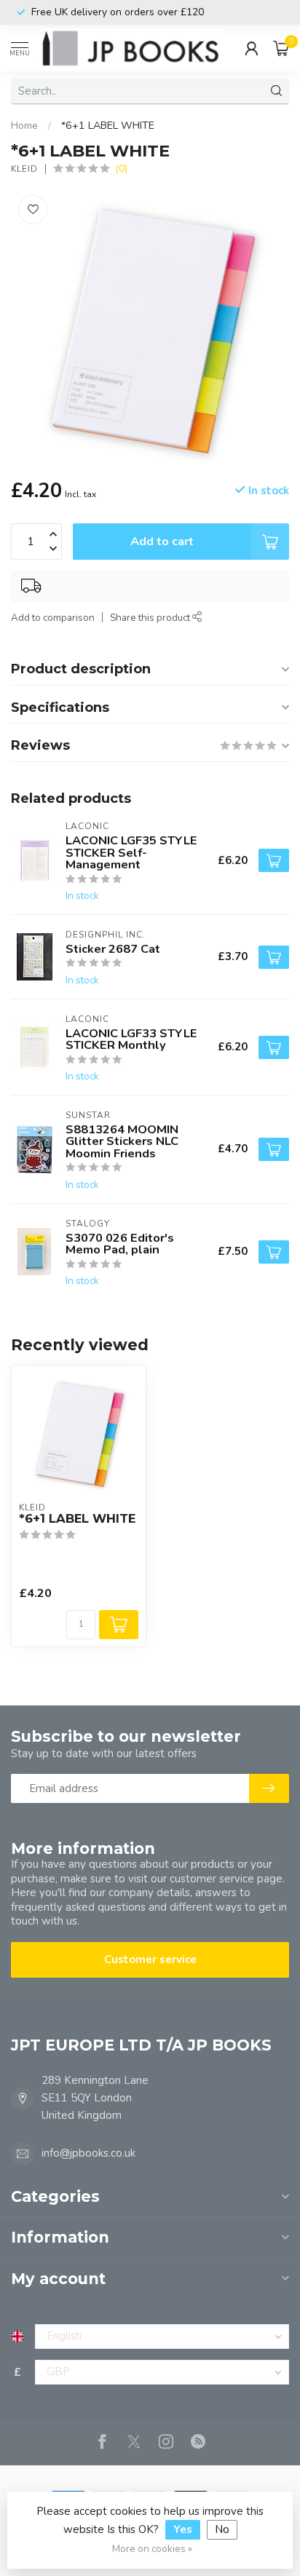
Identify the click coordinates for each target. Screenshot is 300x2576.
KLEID (24, 169)
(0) (121, 169)
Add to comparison (53, 618)
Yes (183, 2529)
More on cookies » (152, 2549)
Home (24, 126)
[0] (281, 48)
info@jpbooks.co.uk (88, 2153)
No (222, 2529)
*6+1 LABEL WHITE (108, 126)
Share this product (151, 618)
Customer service (150, 1959)
